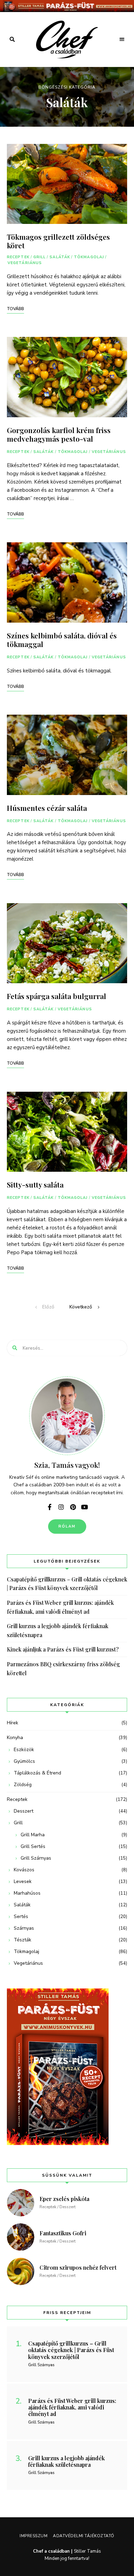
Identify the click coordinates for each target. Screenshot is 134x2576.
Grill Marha (33, 1835)
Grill (40, 257)
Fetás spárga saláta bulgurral (57, 996)
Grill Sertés (33, 1846)
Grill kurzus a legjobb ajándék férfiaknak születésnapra (58, 1630)
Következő (81, 1307)
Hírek (13, 1723)
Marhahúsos (27, 1893)
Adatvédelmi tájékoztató (84, 2536)
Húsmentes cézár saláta (47, 808)
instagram (61, 1507)
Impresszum (33, 2536)
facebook (49, 1507)
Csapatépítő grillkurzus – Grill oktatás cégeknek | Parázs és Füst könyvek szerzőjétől (67, 1584)
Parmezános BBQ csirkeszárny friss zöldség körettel (63, 1669)
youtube (85, 1507)
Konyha (15, 1738)
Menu (122, 39)
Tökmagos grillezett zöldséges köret (58, 241)
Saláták (60, 257)
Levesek (23, 1881)
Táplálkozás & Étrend (37, 1773)
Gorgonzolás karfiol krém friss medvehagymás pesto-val (59, 434)
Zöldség (23, 1785)
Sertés (21, 1916)
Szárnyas (24, 1928)
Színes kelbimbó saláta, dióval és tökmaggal (62, 640)
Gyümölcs (24, 1761)
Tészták (23, 1940)
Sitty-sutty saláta (35, 1184)
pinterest (73, 1507)
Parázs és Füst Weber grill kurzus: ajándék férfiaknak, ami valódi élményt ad (60, 1607)
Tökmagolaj (89, 257)
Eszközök (24, 1750)
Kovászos (24, 1870)
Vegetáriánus (25, 263)
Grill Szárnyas (36, 1858)
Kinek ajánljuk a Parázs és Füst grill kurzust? (63, 1649)
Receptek (18, 257)
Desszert (24, 1811)
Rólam (67, 1526)
